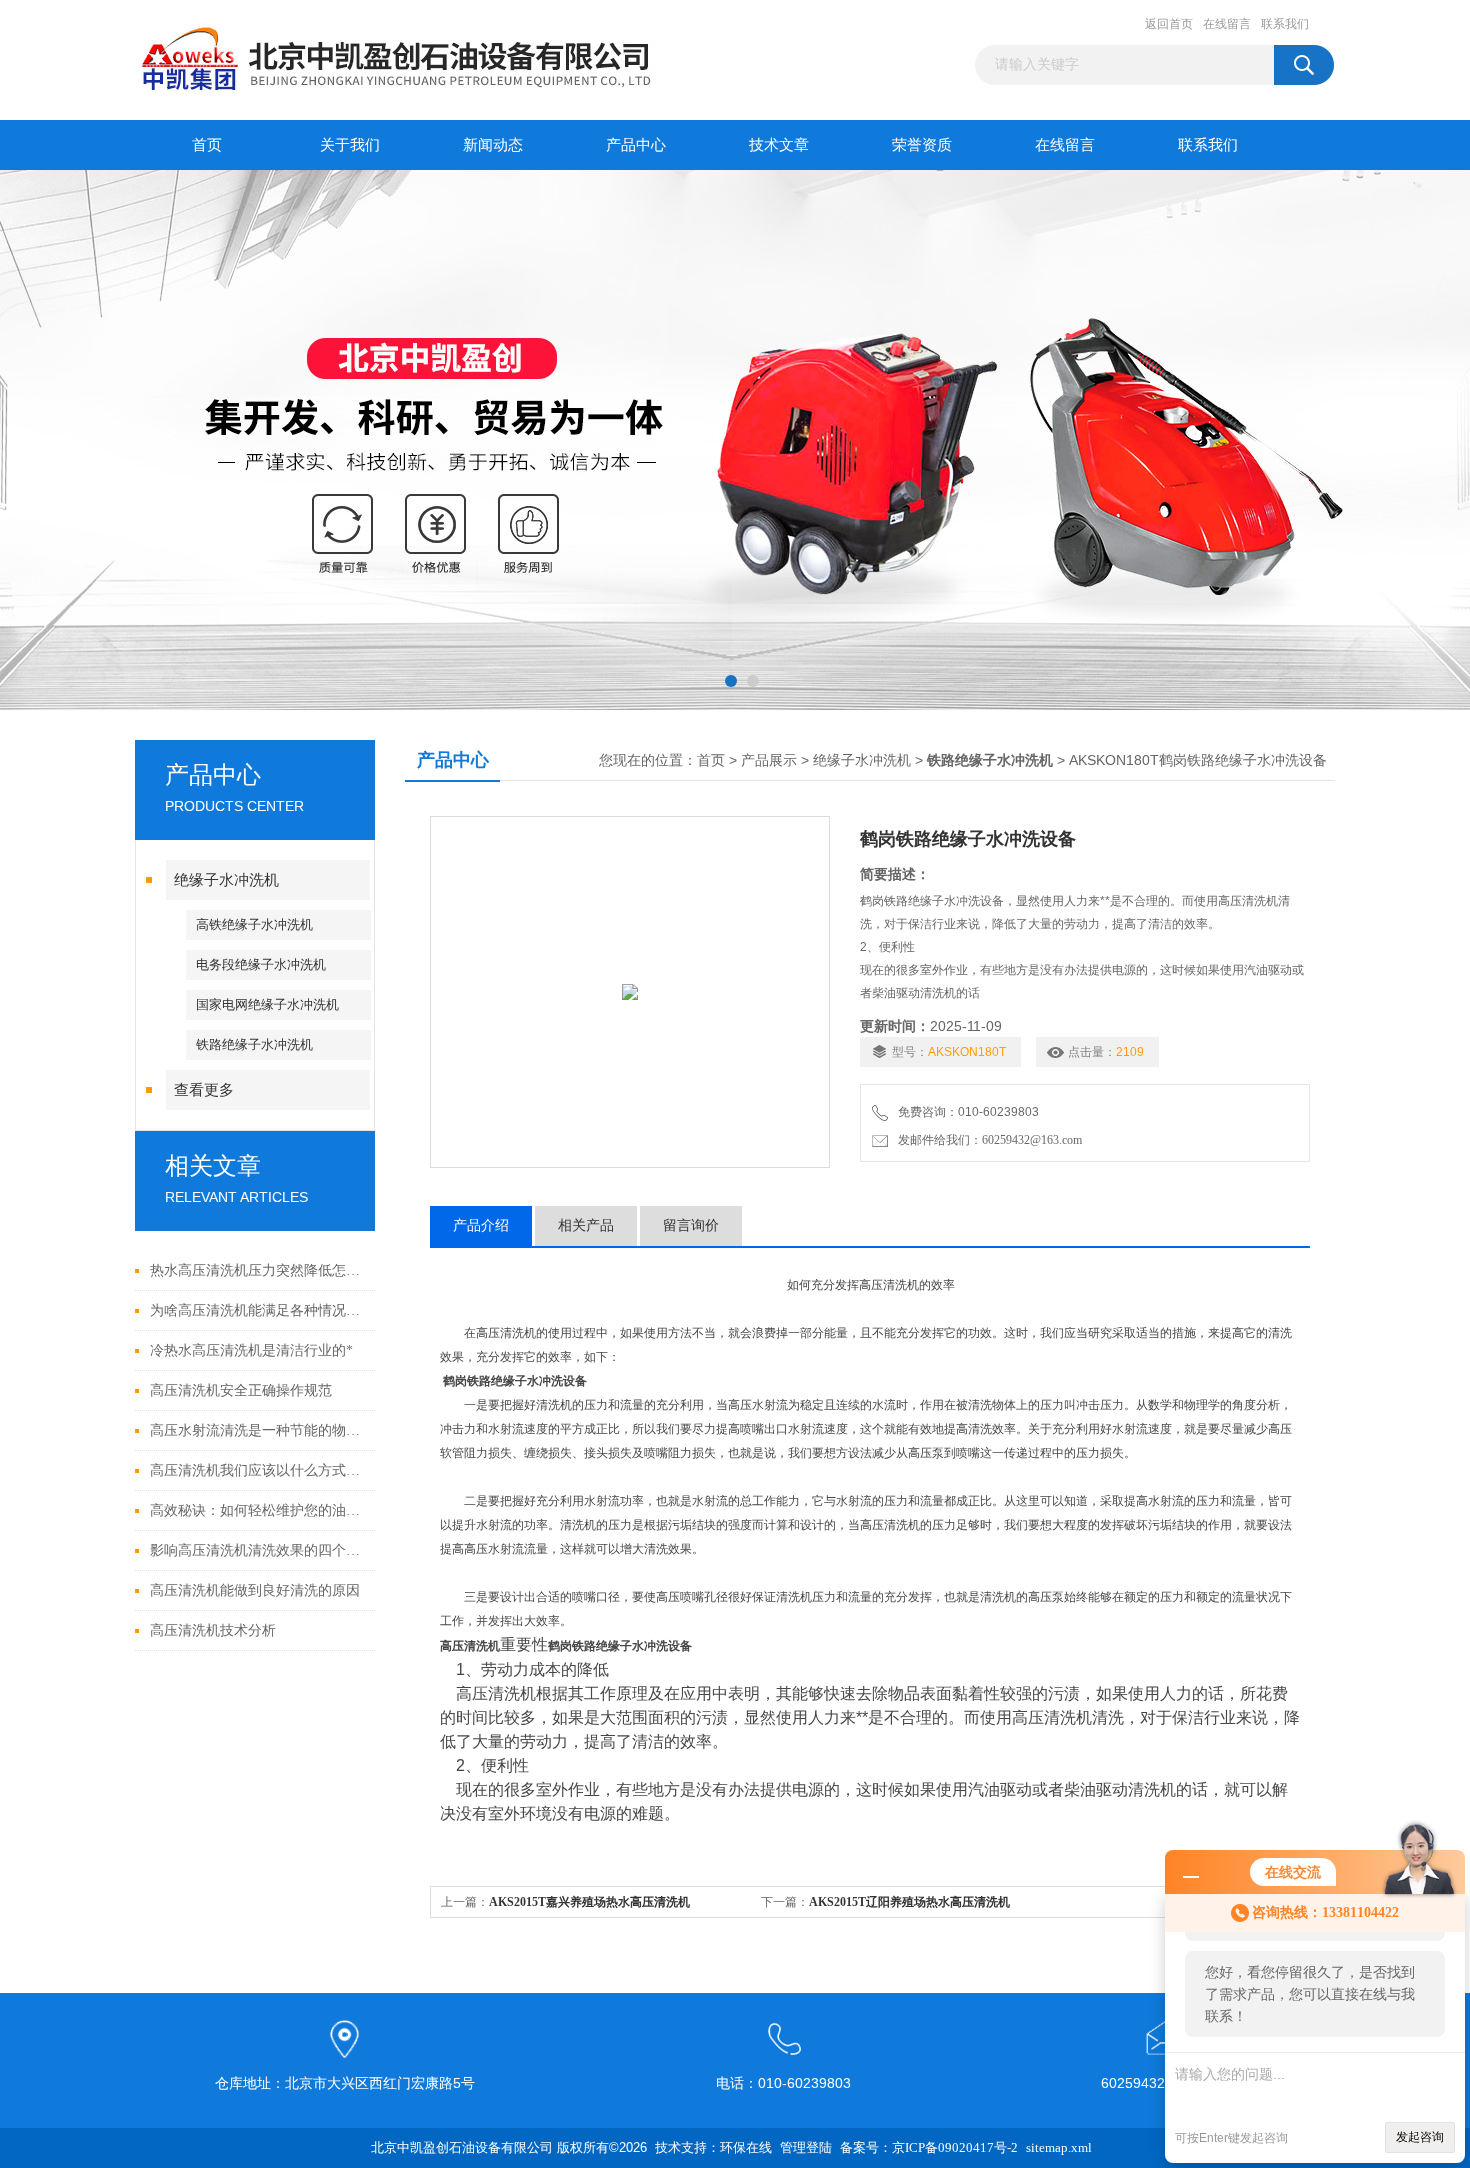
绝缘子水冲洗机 (226, 880)
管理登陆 (806, 2147)
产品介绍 (481, 1225)
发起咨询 (1420, 2137)
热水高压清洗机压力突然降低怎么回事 (257, 1270)
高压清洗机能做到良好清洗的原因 (255, 1590)
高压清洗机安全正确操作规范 (241, 1390)
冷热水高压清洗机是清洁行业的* (251, 1350)
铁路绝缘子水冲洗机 (254, 1044)
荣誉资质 (922, 145)
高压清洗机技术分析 (213, 1630)
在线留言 (1227, 24)
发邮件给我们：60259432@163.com (987, 1140)
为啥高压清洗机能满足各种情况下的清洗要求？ (257, 1310)
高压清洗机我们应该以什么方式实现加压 (257, 1470)
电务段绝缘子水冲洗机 (261, 964)
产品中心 (636, 145)
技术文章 (779, 145)
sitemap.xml (1059, 2147)
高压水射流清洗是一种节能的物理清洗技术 (257, 1430)
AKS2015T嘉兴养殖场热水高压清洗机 (589, 1902)
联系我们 (1285, 24)
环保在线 (746, 2147)
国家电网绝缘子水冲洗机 (267, 1004)
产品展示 (769, 760)
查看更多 (204, 1090)
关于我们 (350, 145)
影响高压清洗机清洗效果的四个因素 (257, 1550)
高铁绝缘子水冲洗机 (254, 924)
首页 (207, 145)
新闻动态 (493, 145)
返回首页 (1169, 24)
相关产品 (586, 1225)
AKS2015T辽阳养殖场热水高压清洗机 (909, 1902)
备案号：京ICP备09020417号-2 (929, 2147)
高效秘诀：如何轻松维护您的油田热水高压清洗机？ (257, 1510)
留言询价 (691, 1225)
